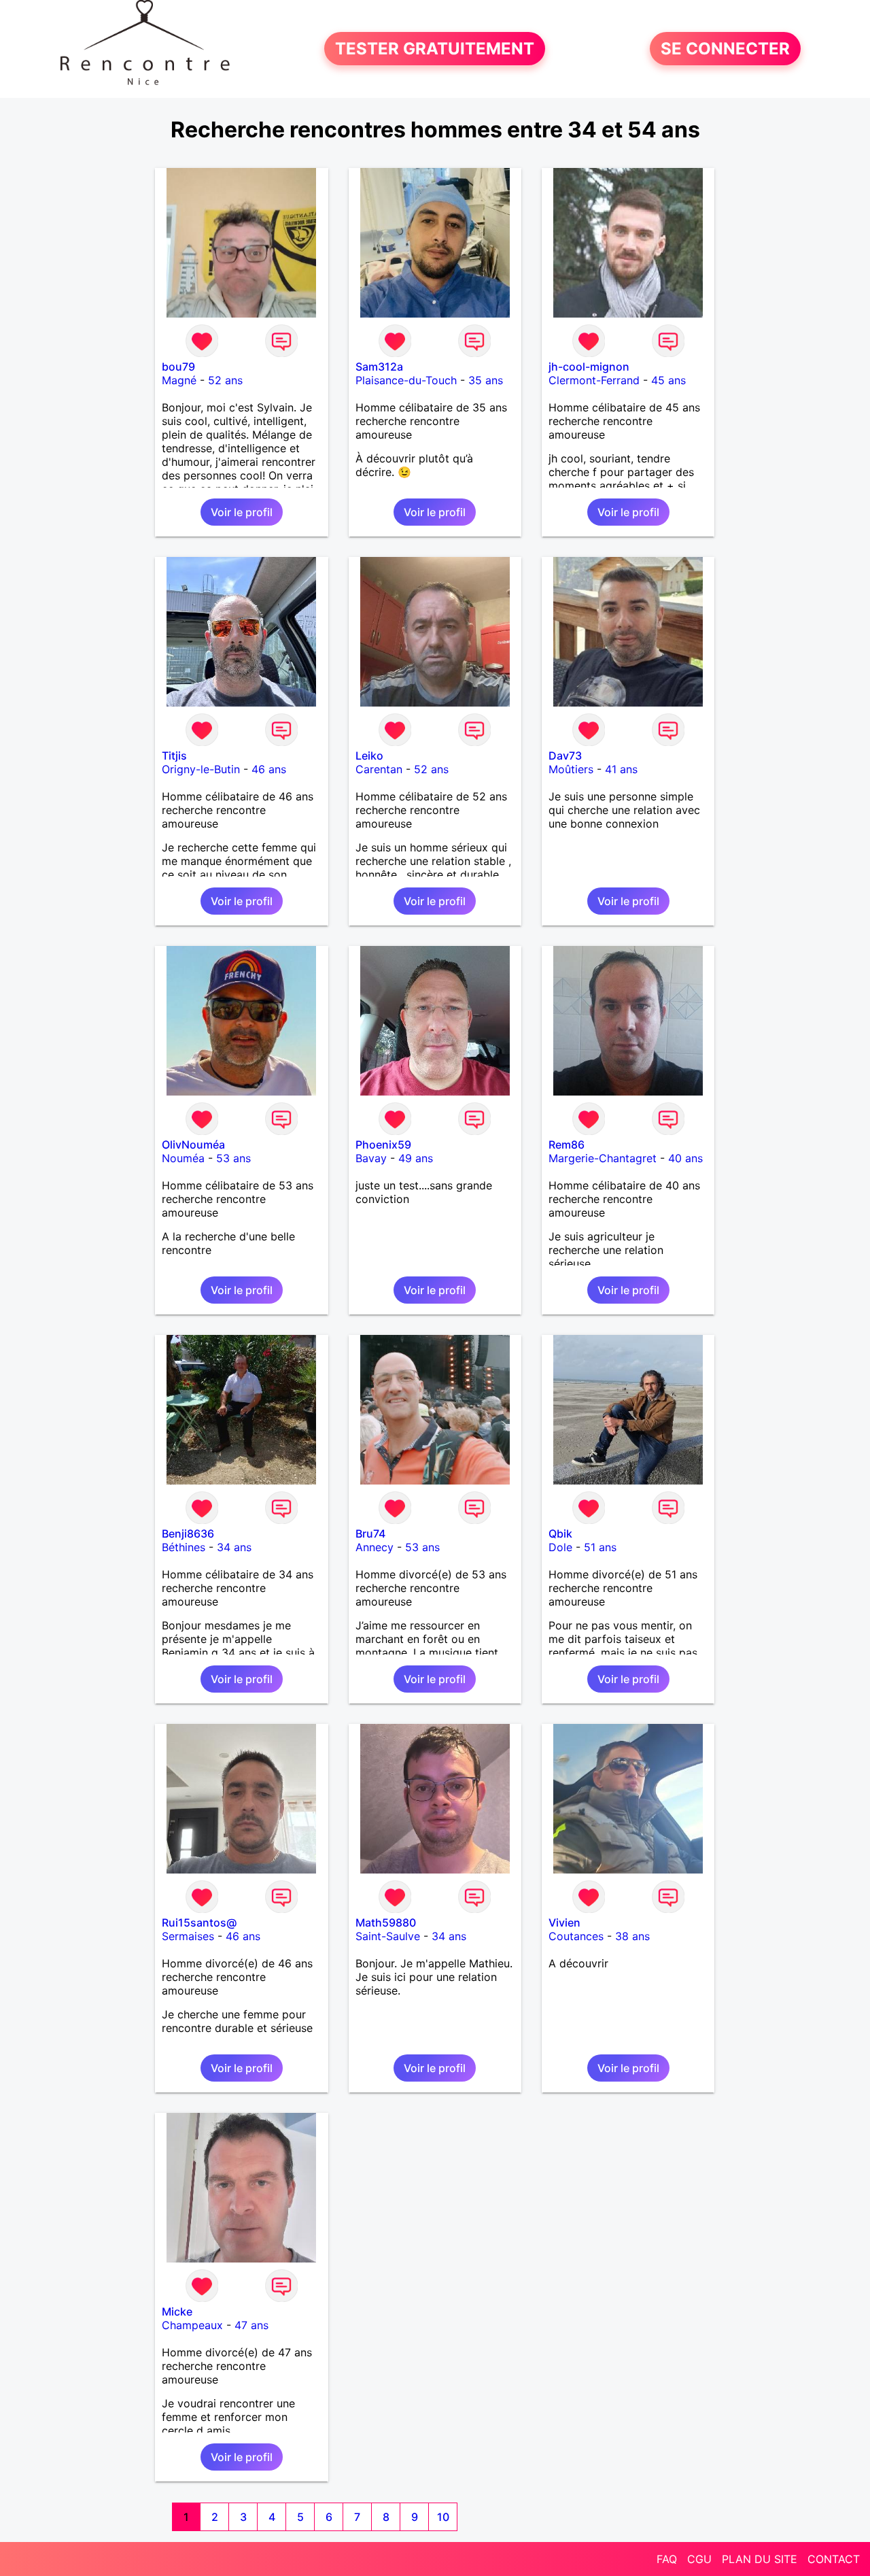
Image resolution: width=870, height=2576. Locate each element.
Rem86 (567, 1145)
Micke (177, 2311)
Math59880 (386, 1922)
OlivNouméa (193, 1145)
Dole (560, 1547)
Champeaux (192, 2325)
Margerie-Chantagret (603, 1158)
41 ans (621, 769)
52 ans (225, 380)
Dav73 (565, 756)
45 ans (668, 380)
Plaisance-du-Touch (406, 380)
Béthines (184, 1547)
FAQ (667, 2559)
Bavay (371, 1158)
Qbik (560, 1533)
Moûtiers (571, 769)
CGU (699, 2559)
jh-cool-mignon (589, 367)
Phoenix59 (383, 1145)
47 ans (251, 2325)
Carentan (379, 769)
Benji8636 (188, 1533)
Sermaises (188, 1936)
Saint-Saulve (388, 1936)
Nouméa (183, 1158)
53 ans (233, 1158)
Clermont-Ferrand (594, 380)
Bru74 (370, 1533)
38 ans (632, 1936)
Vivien (564, 1922)
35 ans (486, 380)
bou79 (178, 367)
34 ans (234, 1547)
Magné (179, 380)
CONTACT (834, 2559)
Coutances (576, 1936)
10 (443, 2517)
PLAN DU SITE (760, 2559)
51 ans (600, 1547)
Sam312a (379, 367)
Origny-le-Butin (201, 769)
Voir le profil (242, 512)
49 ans (416, 1158)
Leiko (369, 756)
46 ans (269, 769)
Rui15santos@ (199, 1922)
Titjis (174, 756)
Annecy (375, 1547)
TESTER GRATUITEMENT (435, 49)
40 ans (685, 1158)
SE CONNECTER (725, 49)
